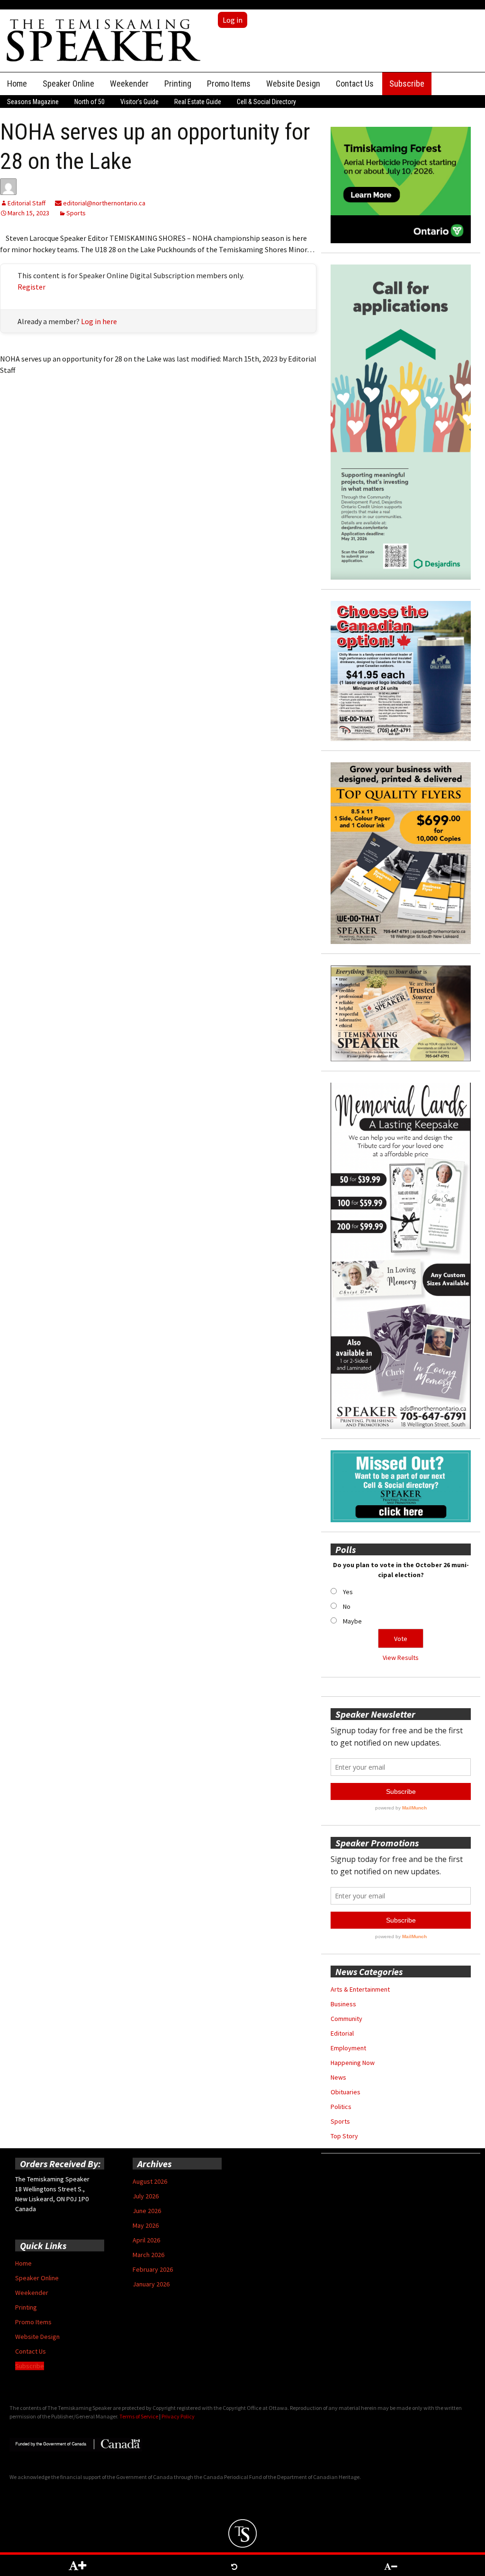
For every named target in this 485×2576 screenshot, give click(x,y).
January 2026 (151, 2284)
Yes (348, 1592)
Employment (348, 2048)
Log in (233, 20)
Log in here (99, 321)
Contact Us (355, 84)
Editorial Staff (27, 203)
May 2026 (146, 2225)
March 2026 (148, 2255)
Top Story (344, 2136)
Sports (76, 213)
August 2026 (150, 2181)
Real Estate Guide (198, 102)
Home (17, 84)
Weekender (129, 84)
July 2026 (146, 2196)
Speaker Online (68, 84)
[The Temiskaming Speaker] (104, 40)
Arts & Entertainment (360, 1989)
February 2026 (153, 2269)
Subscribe (407, 84)
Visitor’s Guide (139, 102)
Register (31, 287)
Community (346, 2019)
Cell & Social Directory (266, 102)
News (338, 2077)
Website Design (293, 84)
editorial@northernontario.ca (103, 203)
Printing (178, 84)
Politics (341, 2107)
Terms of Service (139, 2416)
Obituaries (346, 2092)
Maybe (352, 1621)
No (347, 1606)
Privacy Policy (178, 2416)
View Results (401, 1658)
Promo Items (229, 84)
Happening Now (353, 2063)
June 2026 (147, 2211)
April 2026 (146, 2240)
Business (343, 2004)
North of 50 (90, 102)
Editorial (342, 2033)
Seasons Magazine (33, 102)
